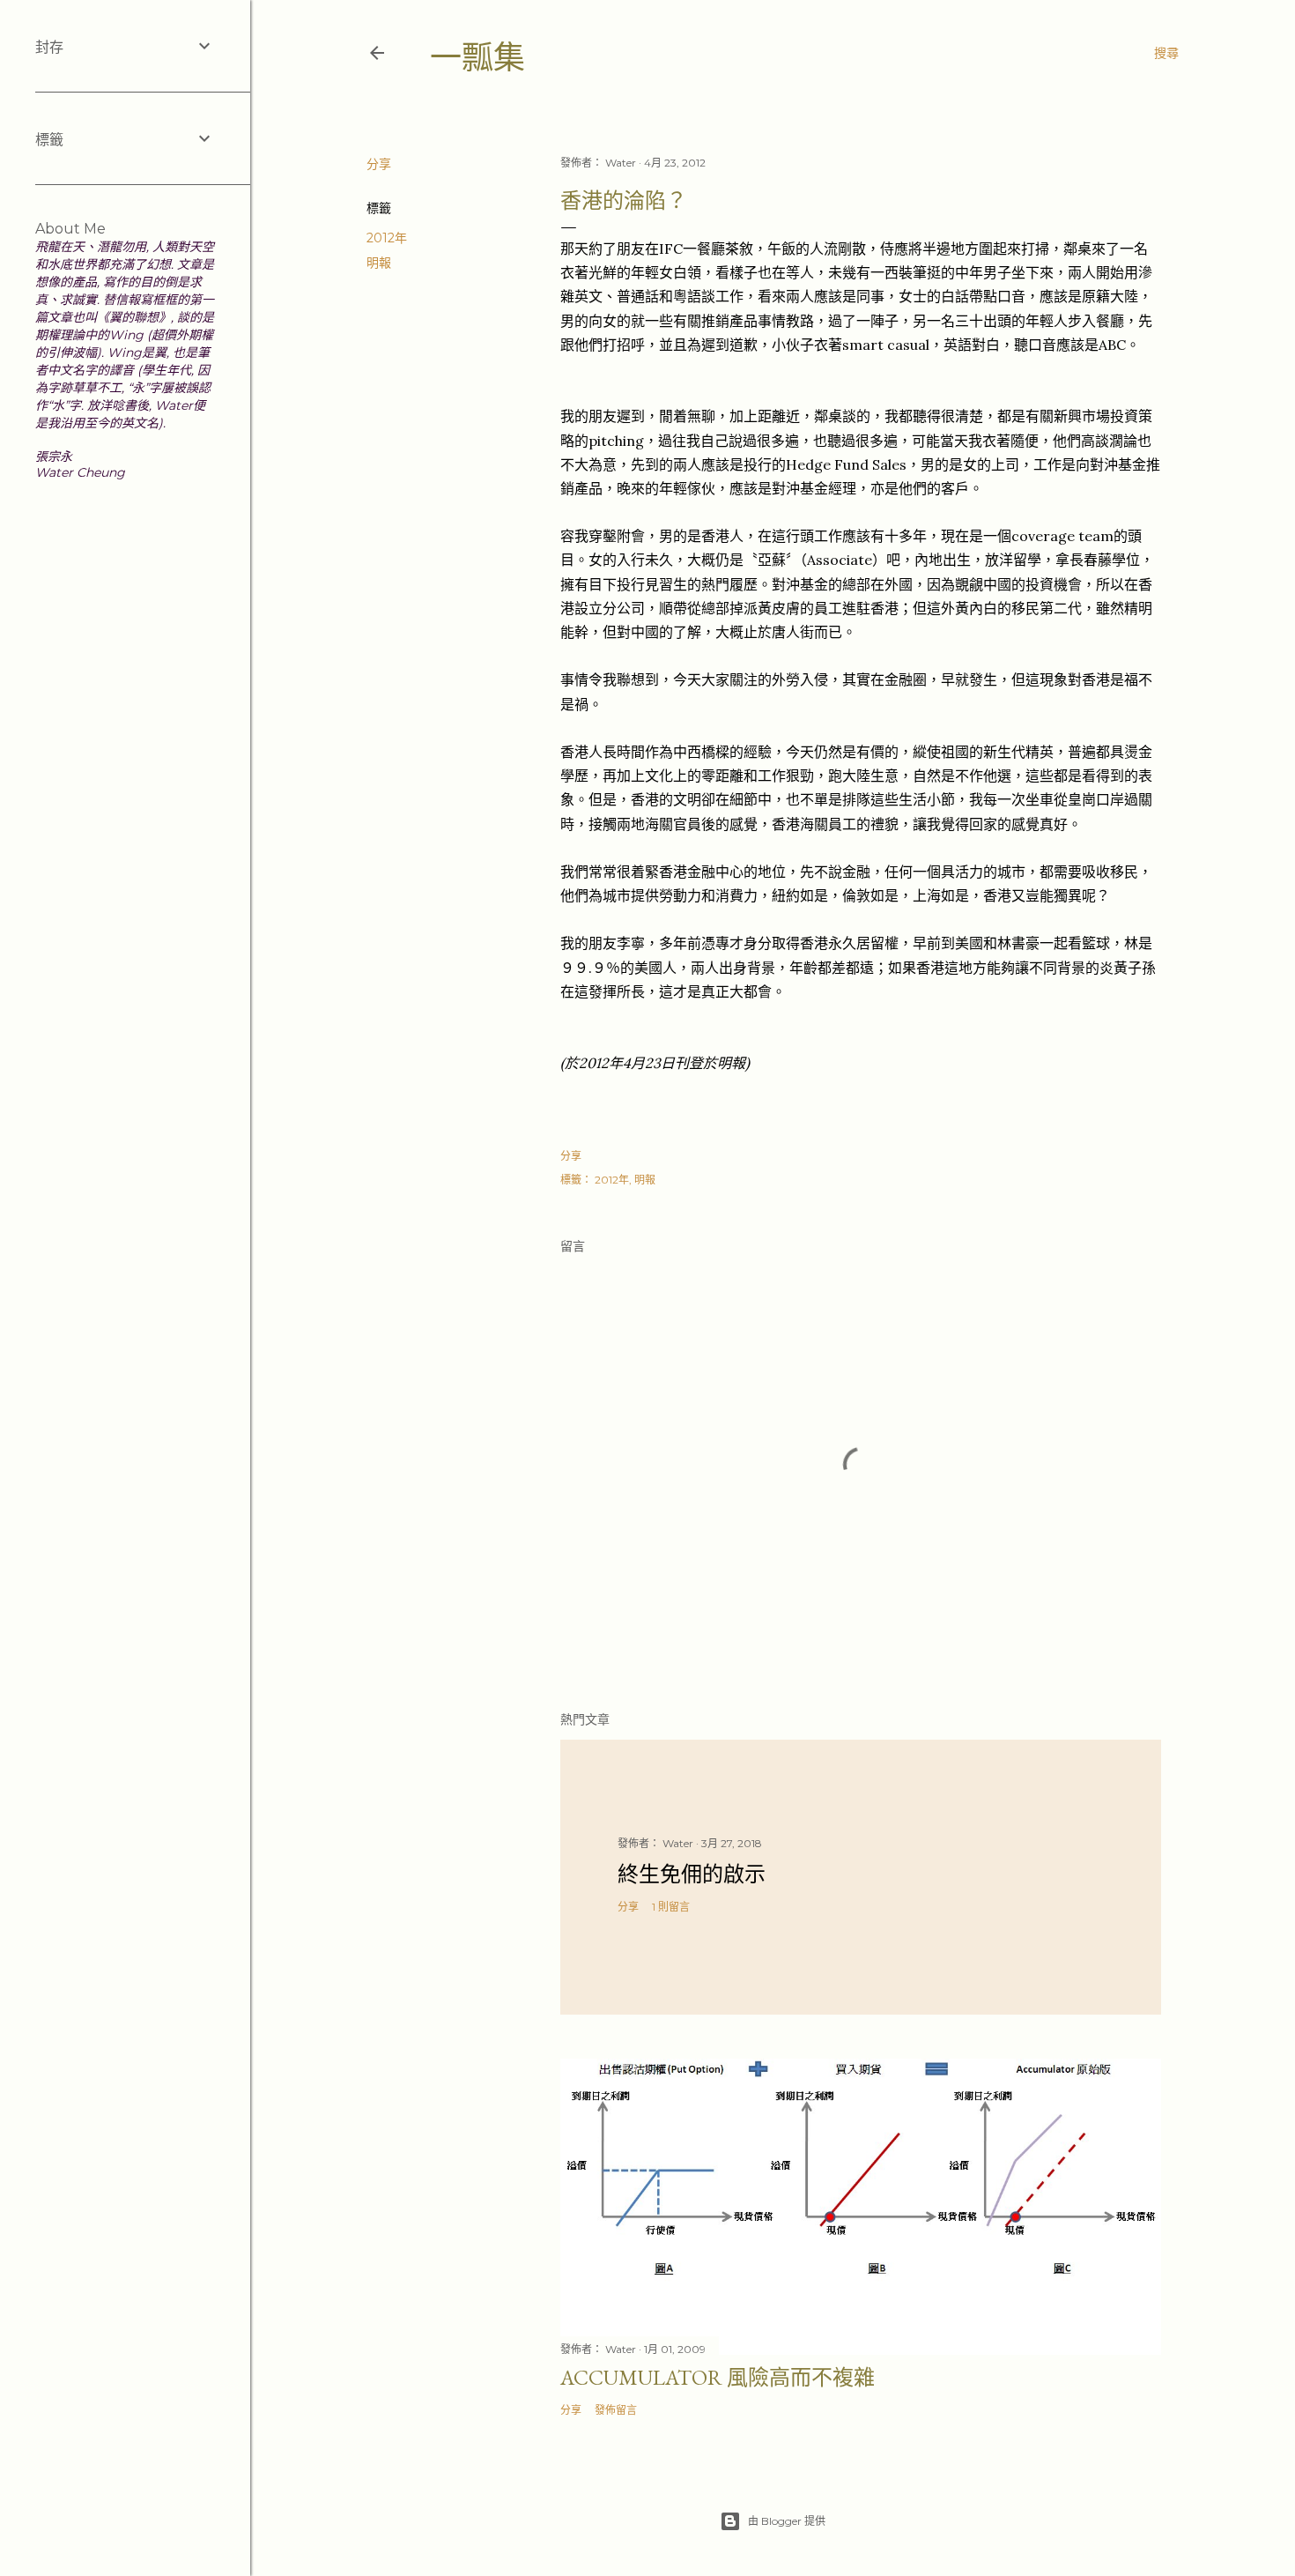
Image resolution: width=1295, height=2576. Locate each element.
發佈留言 (616, 2410)
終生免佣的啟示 (692, 1874)
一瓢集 (477, 58)
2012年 (387, 238)
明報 (379, 263)
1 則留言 (671, 1907)
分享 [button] (379, 164)
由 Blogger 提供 (787, 2521)
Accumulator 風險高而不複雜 (718, 2377)
